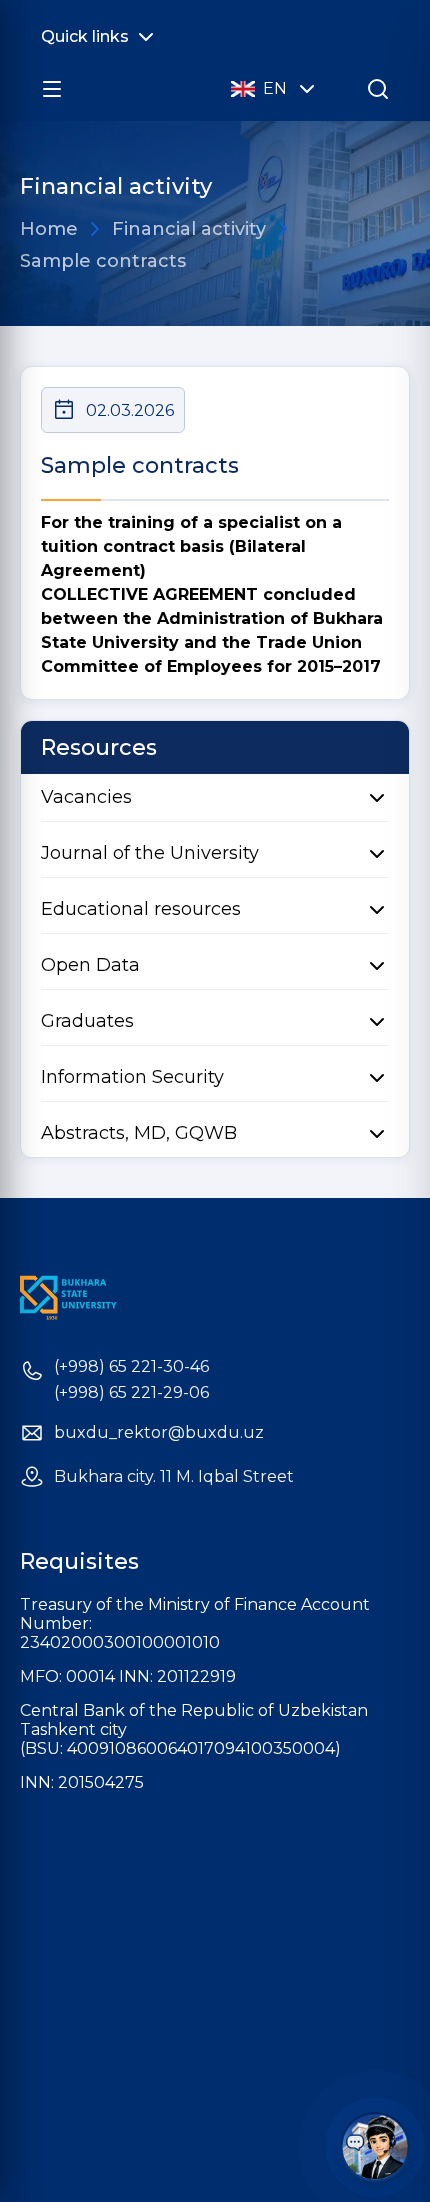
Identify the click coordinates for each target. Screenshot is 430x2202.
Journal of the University (150, 853)
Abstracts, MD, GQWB (139, 1133)
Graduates (87, 1021)
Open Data (90, 965)
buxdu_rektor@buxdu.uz (159, 1433)
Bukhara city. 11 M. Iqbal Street (174, 1477)
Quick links (85, 36)
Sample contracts (103, 261)
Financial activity (189, 229)
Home (49, 229)
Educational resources (141, 909)
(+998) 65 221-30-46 (131, 1367)
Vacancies (86, 797)
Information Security (132, 1077)
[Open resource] (52, 89)
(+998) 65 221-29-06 (131, 1393)
